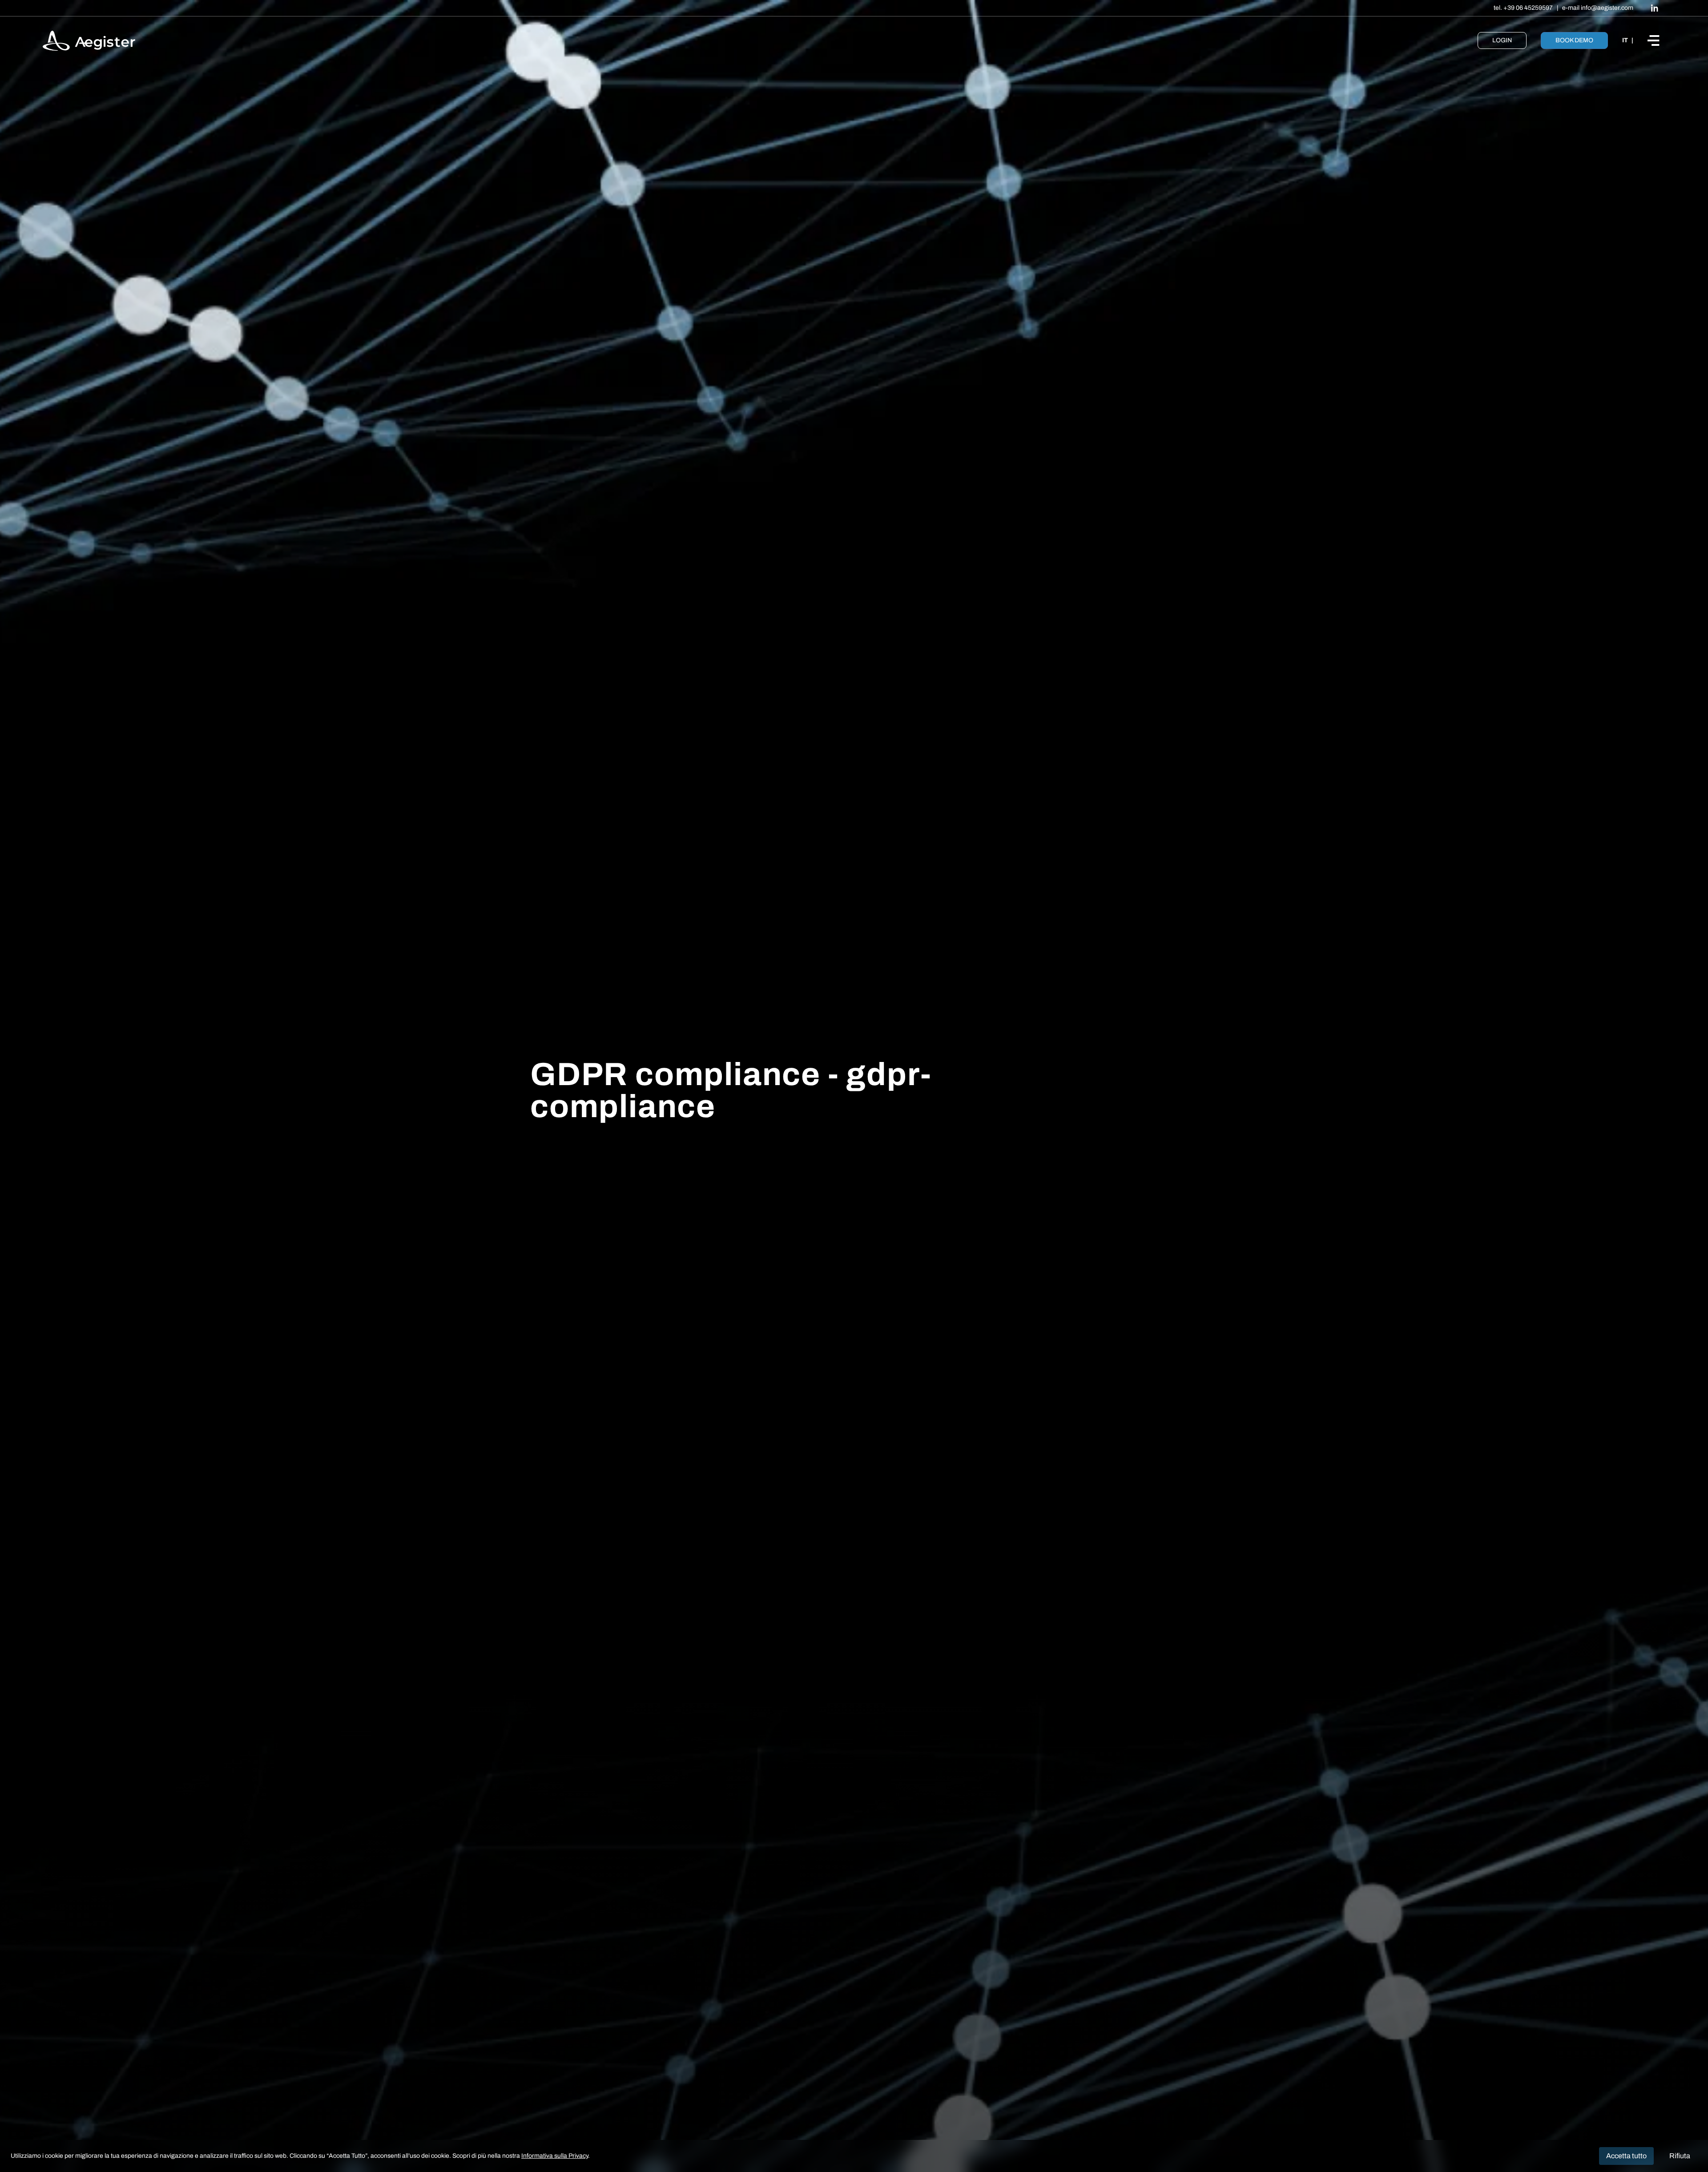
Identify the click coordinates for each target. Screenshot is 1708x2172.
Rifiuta (1680, 2156)
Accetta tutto (1626, 2156)
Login (1502, 40)
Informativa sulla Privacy (555, 2156)
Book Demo (1574, 40)
